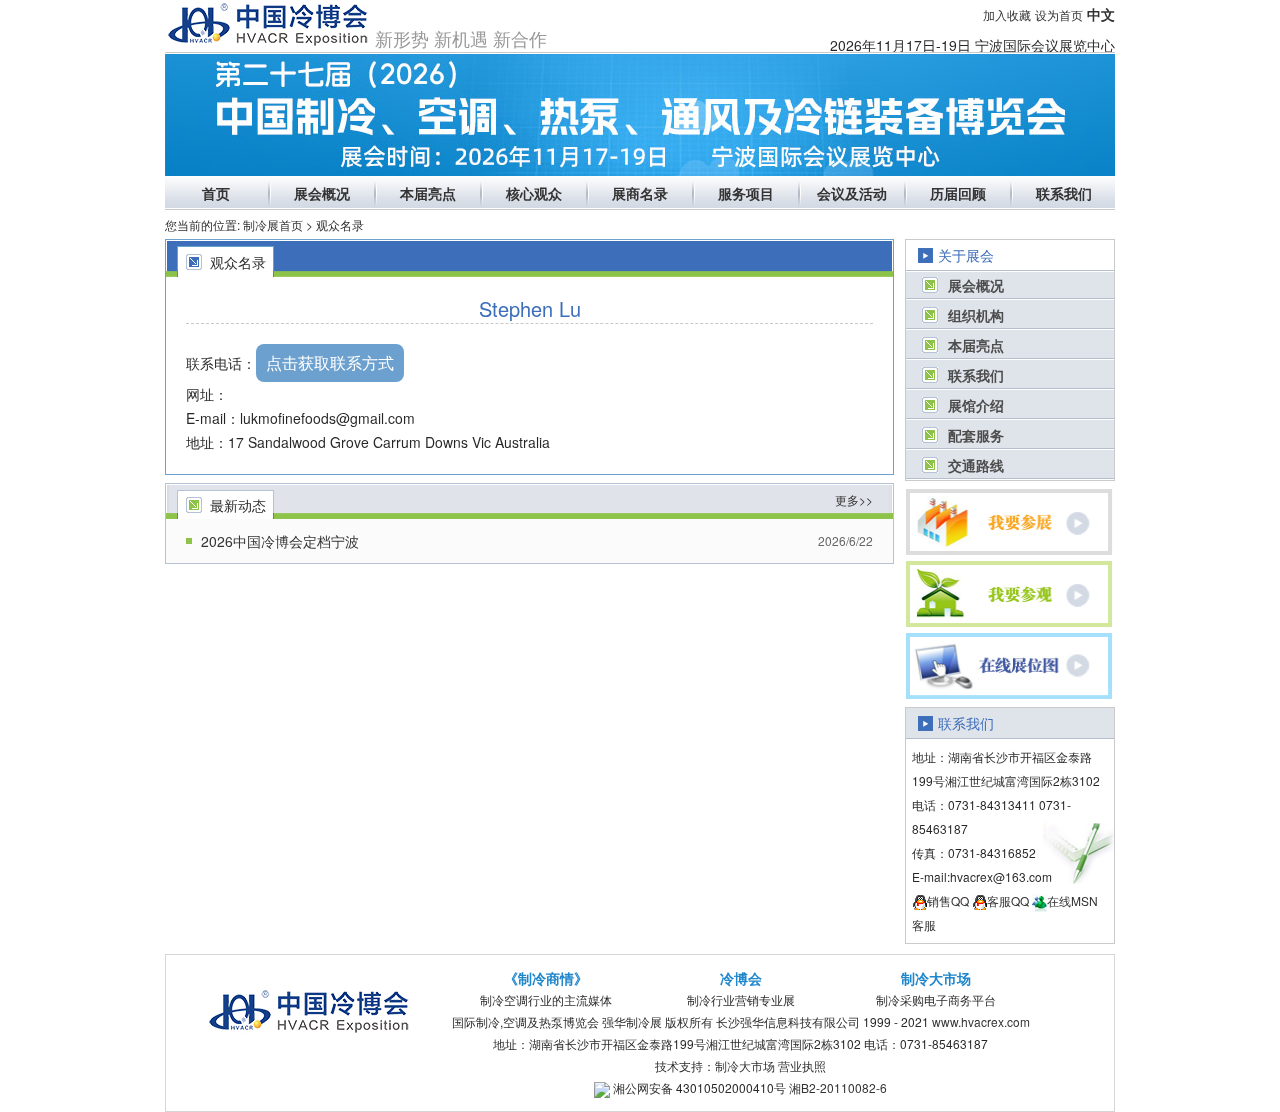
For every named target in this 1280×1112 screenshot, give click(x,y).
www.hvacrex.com (981, 1021)
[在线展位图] (1010, 666)
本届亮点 (428, 193)
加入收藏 (1007, 14)
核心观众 (534, 193)
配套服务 (976, 435)
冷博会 (741, 978)
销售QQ (948, 900)
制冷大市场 (936, 978)
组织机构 (976, 315)
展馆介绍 (976, 405)
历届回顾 (958, 193)
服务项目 (746, 193)
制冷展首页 (273, 224)
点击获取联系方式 (330, 362)
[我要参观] (1010, 594)
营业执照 (802, 1065)
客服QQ (1008, 900)
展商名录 (640, 193)
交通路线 (976, 465)
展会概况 (322, 193)
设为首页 (1059, 14)
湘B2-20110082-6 (838, 1087)
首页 (216, 193)
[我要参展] (1010, 522)
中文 (1101, 14)
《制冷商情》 (546, 978)
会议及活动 (852, 193)
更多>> (854, 499)
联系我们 (1064, 193)
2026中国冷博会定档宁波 (280, 541)
